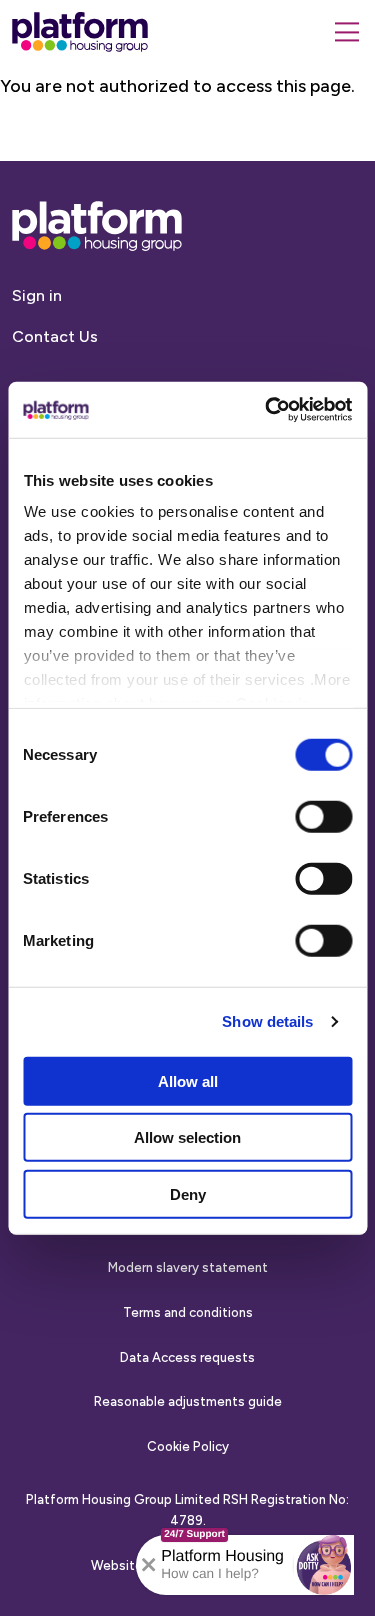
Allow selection (187, 1137)
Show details (267, 1021)
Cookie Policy (188, 1446)
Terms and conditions (188, 1312)
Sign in (37, 295)
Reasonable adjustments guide (188, 1401)
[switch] (323, 816)
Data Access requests (187, 1357)
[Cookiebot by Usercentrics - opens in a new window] (267, 410)
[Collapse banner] (149, 1565)
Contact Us (55, 336)
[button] (324, 1565)
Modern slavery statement (188, 1267)
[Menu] (347, 32)
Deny (188, 1193)
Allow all (188, 1080)
